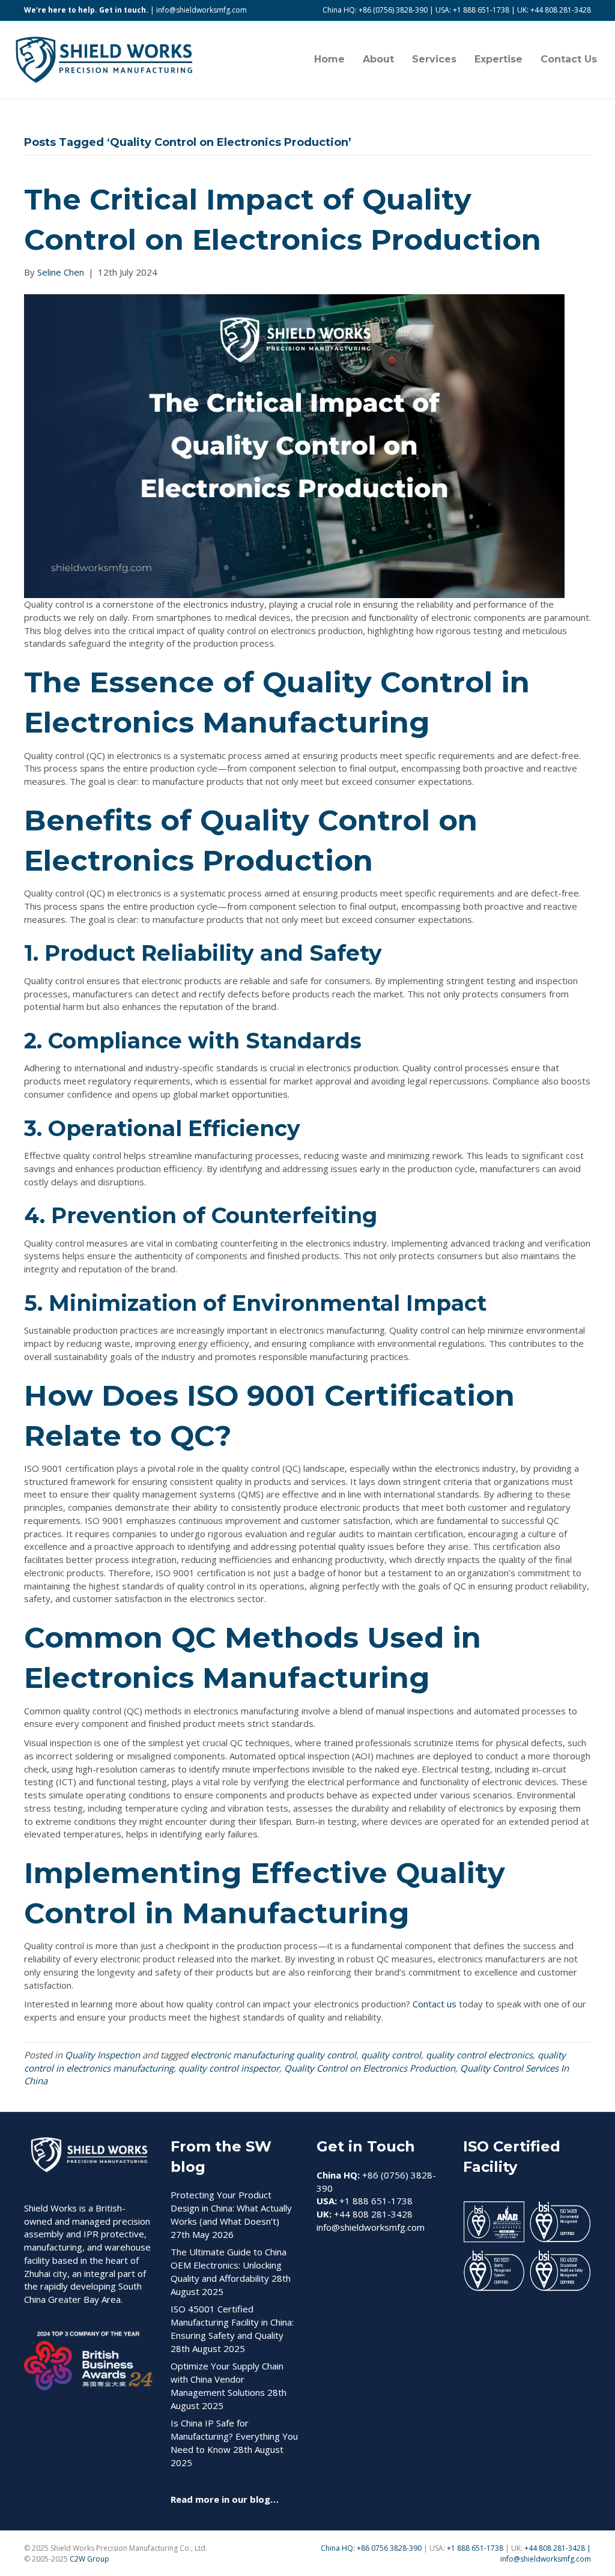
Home (329, 59)
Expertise (498, 59)
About (378, 59)
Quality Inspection (102, 2055)
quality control (391, 2055)
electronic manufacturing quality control (273, 2055)
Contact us (435, 2004)
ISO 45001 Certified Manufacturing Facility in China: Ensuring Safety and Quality (232, 2322)
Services (434, 59)
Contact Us (569, 59)
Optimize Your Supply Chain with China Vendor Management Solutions (227, 2379)
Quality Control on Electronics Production (370, 2068)
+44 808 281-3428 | (558, 2548)
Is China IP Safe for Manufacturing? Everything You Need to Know (234, 2436)
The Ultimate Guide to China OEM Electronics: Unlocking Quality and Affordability (229, 2265)
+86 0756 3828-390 (389, 2548)
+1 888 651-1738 (476, 2548)
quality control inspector (229, 2068)
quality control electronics (479, 2055)
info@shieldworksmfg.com (201, 10)
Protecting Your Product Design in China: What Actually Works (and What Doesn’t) (231, 2208)
